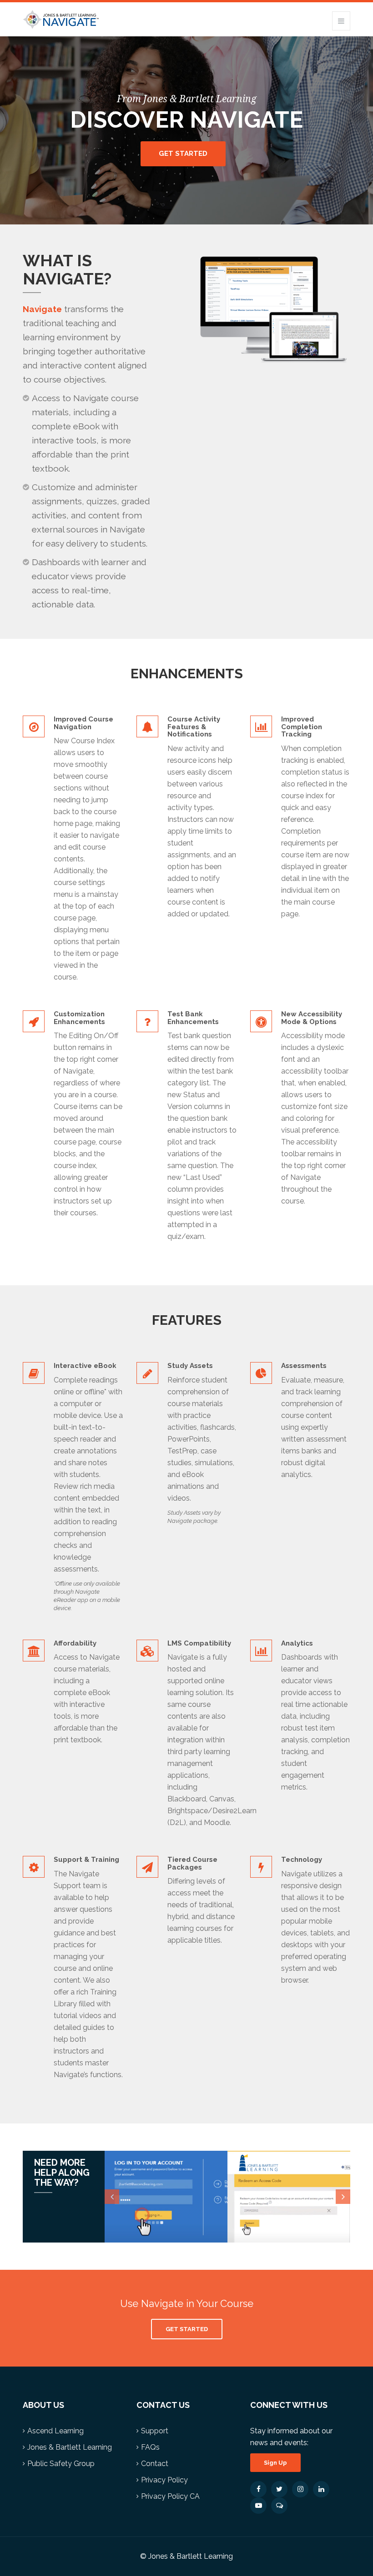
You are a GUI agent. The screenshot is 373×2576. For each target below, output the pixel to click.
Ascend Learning (55, 2431)
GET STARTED (187, 2329)
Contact (155, 2464)
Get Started (183, 154)
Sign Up (275, 2463)
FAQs (150, 2447)
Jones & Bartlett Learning (70, 2447)
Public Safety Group (61, 2464)
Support (155, 2431)
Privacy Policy (164, 2480)
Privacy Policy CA (170, 2496)
